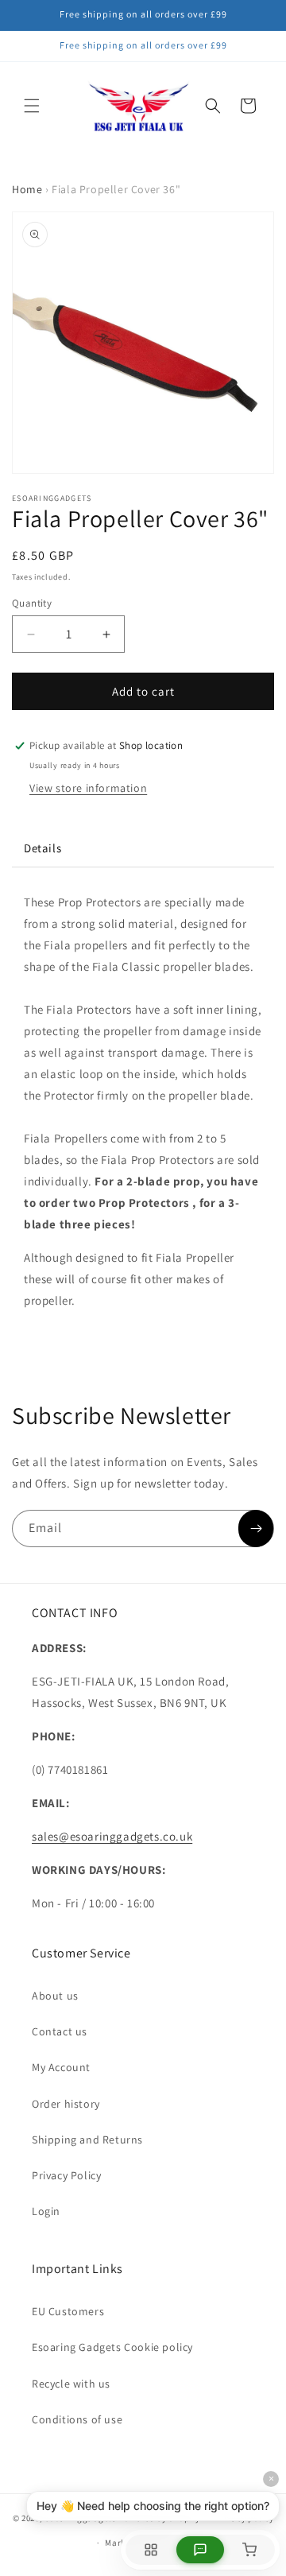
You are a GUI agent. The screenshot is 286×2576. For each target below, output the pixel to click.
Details (43, 848)
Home (27, 189)
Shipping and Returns (87, 2140)
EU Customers (68, 2311)
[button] (32, 106)
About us (55, 1996)
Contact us (60, 2031)
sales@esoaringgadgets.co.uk (112, 1836)
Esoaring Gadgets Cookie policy (112, 2347)
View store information (88, 788)
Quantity (32, 603)
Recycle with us (71, 2384)
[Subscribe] (256, 1529)
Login (46, 2211)
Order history (66, 2104)
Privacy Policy (66, 2175)
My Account (61, 2067)
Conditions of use (77, 2419)
